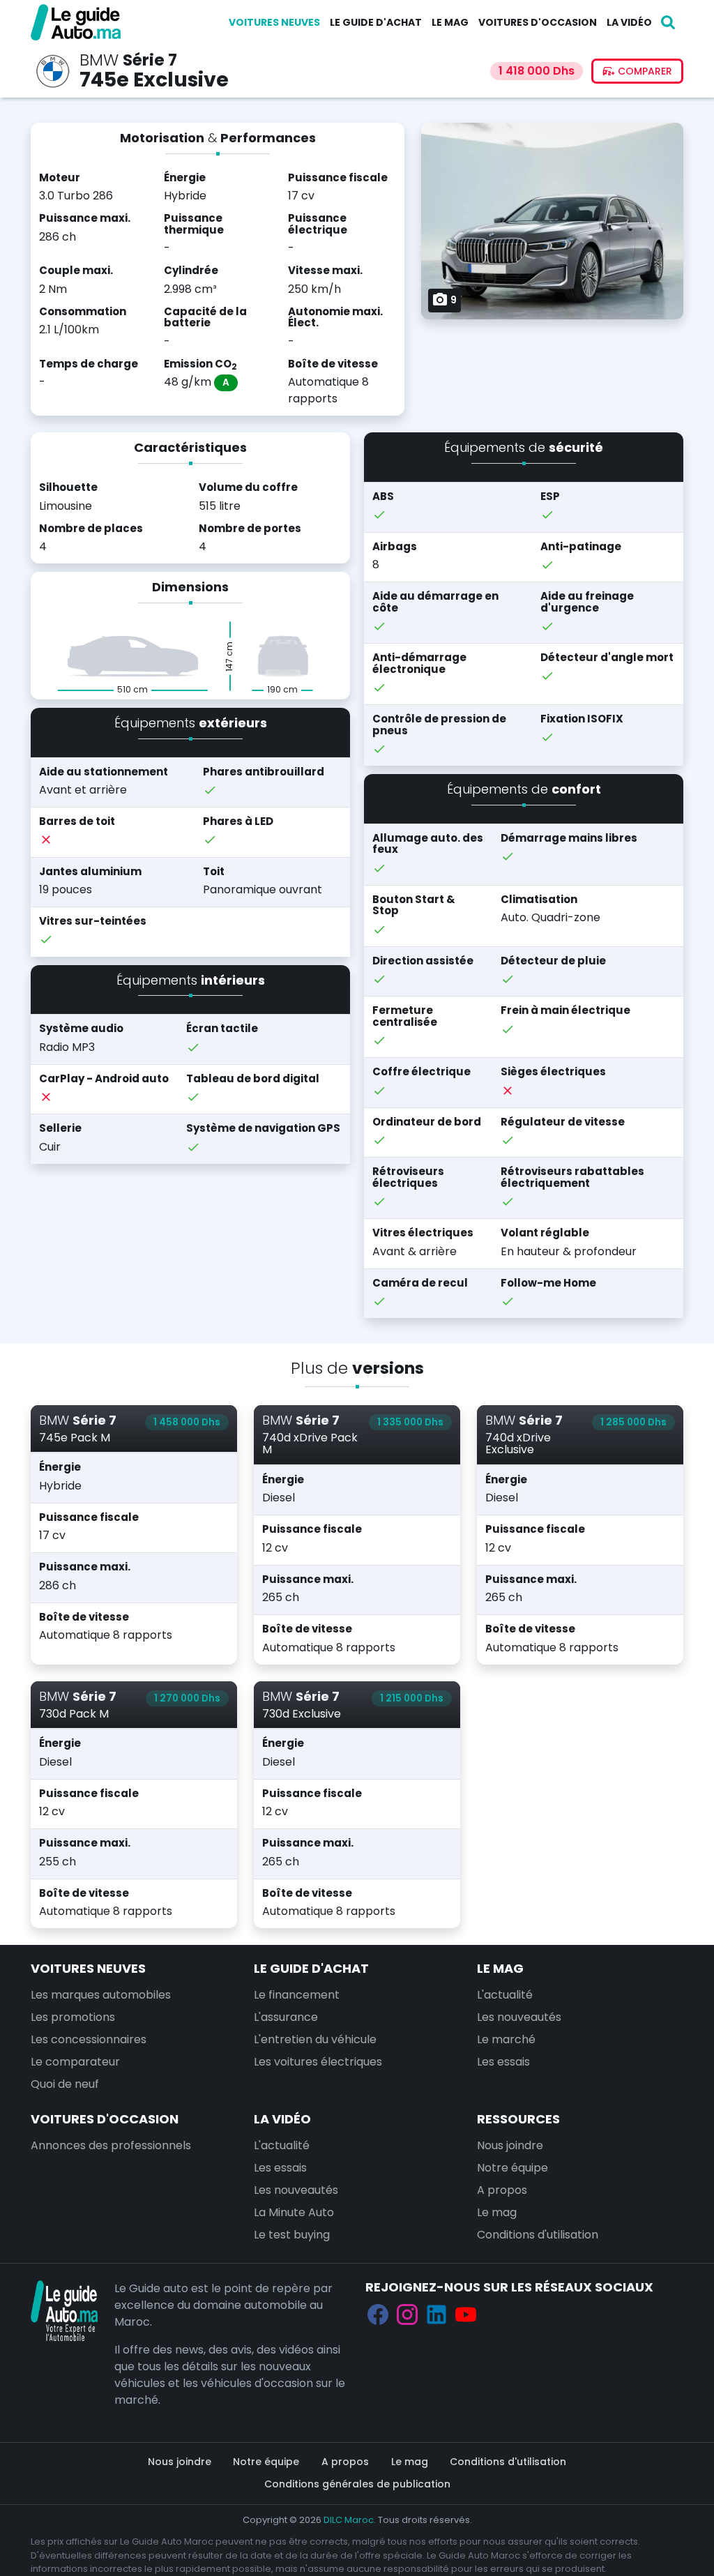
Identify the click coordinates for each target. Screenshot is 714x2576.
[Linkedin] (436, 2314)
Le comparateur (75, 2062)
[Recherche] (668, 22)
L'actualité (505, 1995)
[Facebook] (378, 2314)
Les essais (503, 2062)
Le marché (506, 2039)
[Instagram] (407, 2314)
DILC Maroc (349, 2520)
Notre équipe (512, 2168)
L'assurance (286, 2017)
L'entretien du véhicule (315, 2039)
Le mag (450, 22)
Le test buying (292, 2235)
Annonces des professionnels (111, 2145)
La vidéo (629, 22)
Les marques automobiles (101, 1995)
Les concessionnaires (89, 2039)
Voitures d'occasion (538, 22)
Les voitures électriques (318, 2062)
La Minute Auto (294, 2212)
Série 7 (150, 60)
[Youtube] (466, 2314)
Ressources (518, 2119)
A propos (502, 2190)
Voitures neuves (274, 22)
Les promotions (73, 2017)
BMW (99, 60)
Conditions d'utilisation (538, 2235)
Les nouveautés (519, 2017)
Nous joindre (510, 2145)
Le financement (297, 1995)
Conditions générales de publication (357, 2484)
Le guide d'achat (376, 22)
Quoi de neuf (65, 2084)
